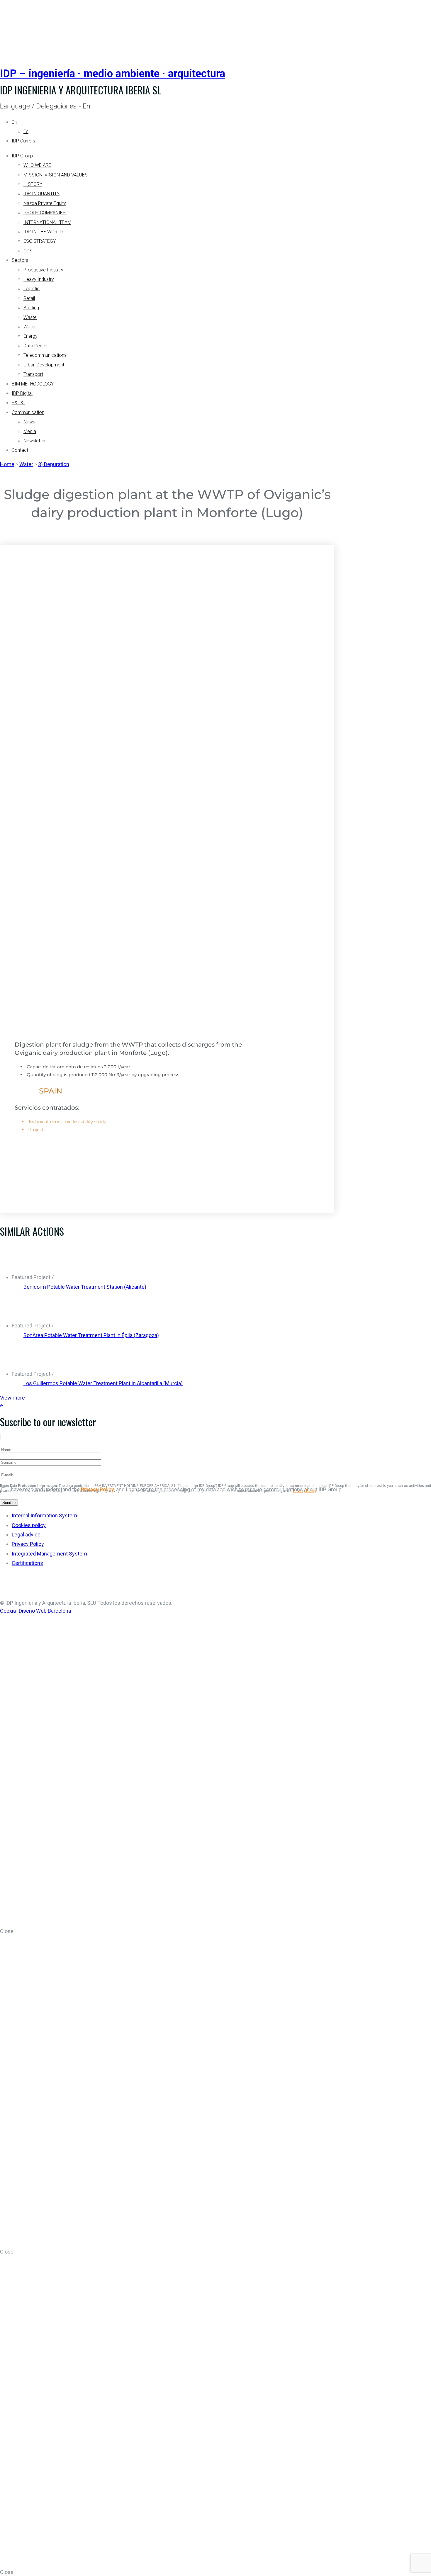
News (29, 422)
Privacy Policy (97, 1489)
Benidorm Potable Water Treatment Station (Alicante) (85, 1287)
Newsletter (35, 441)
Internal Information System (44, 1515)
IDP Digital (22, 393)
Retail (29, 298)
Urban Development (44, 365)
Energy (30, 336)
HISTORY (33, 184)
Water (30, 327)
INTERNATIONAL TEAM (47, 222)
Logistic (32, 289)
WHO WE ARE (37, 165)
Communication (28, 412)
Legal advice (26, 1535)
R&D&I (18, 403)
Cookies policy (29, 1525)
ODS (28, 251)
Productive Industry (43, 270)
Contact (20, 450)
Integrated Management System (49, 1554)
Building (31, 308)
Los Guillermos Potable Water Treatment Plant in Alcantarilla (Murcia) (103, 1383)
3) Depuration (54, 464)
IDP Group (22, 156)
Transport (33, 374)
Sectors (20, 260)
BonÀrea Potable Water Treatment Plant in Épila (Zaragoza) (91, 1335)
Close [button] (7, 1931)
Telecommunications (45, 355)
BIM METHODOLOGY (33, 384)
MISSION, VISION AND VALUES (56, 175)
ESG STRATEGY (40, 241)
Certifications (27, 1563)
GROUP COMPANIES (45, 213)
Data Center (36, 346)
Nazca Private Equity (45, 203)
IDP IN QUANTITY (41, 194)
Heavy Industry (39, 279)
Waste (30, 317)
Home (7, 464)
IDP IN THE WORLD (43, 232)
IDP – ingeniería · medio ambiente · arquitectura (113, 74)
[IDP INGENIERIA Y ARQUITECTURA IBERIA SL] (15, 27)
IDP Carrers (23, 141)
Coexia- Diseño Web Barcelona (35, 1611)
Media (30, 431)
